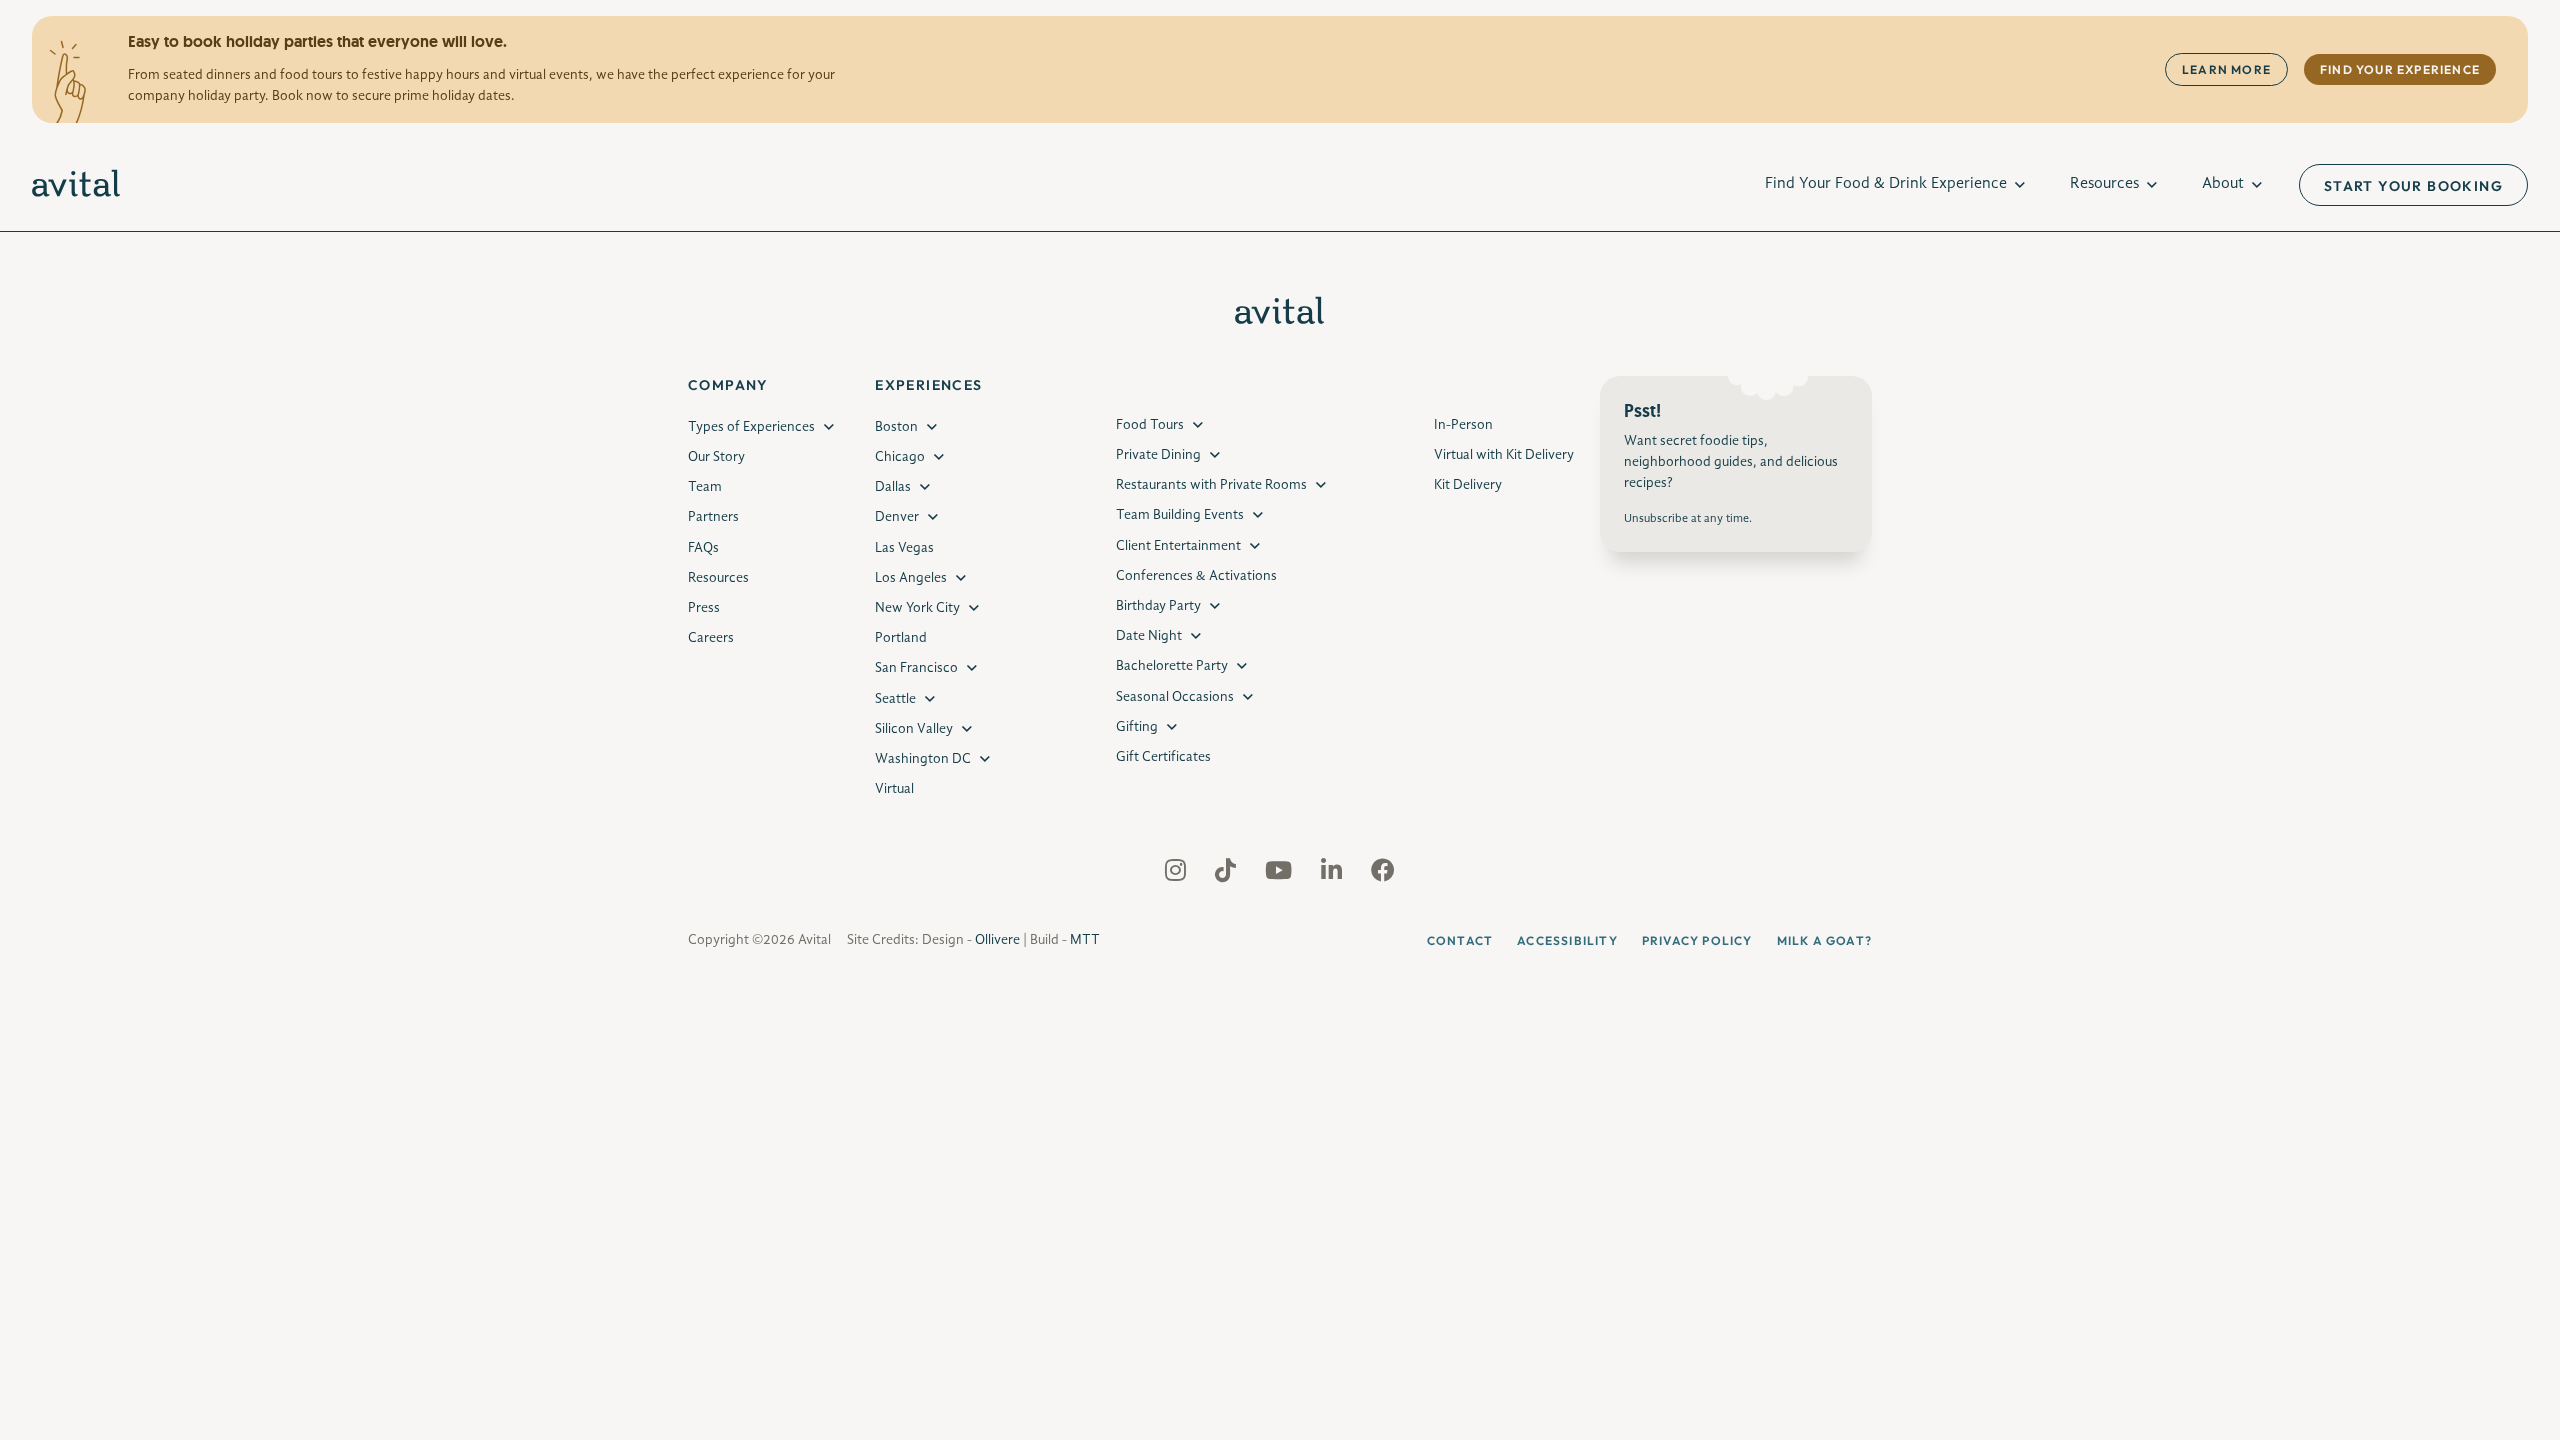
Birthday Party (1158, 606)
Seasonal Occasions (1175, 697)
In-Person (1463, 425)
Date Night (1149, 636)
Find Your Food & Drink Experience (1886, 184)
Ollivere (997, 940)
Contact (1460, 940)
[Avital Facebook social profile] (1383, 875)
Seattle (895, 699)
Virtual (894, 789)
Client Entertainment (1178, 546)
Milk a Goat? (1824, 940)
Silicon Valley (914, 729)
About (2223, 184)
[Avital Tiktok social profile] (1227, 875)
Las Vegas (904, 548)
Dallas (893, 487)
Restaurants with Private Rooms (1211, 485)
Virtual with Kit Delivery (1504, 455)
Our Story (716, 457)
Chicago (900, 457)
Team (705, 487)
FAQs (703, 548)
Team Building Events (1180, 515)
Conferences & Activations (1196, 576)
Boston (896, 427)
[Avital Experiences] (76, 185)
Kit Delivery (1468, 485)
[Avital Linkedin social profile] (1333, 875)
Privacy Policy (1697, 940)
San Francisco (916, 668)
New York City (917, 608)
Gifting (1137, 727)
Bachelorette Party (1172, 666)
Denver (897, 517)
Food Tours (1150, 425)
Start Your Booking (2413, 186)
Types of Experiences (751, 427)
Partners (713, 517)
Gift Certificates (1163, 757)
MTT (1085, 940)
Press (704, 608)
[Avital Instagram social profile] (1177, 875)
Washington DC (923, 759)
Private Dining (1158, 455)
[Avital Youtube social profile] (1280, 875)
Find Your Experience (2400, 69)
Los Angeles (911, 578)
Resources (2104, 184)
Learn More (2226, 69)
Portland (901, 638)
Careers (711, 638)
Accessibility (1567, 940)
